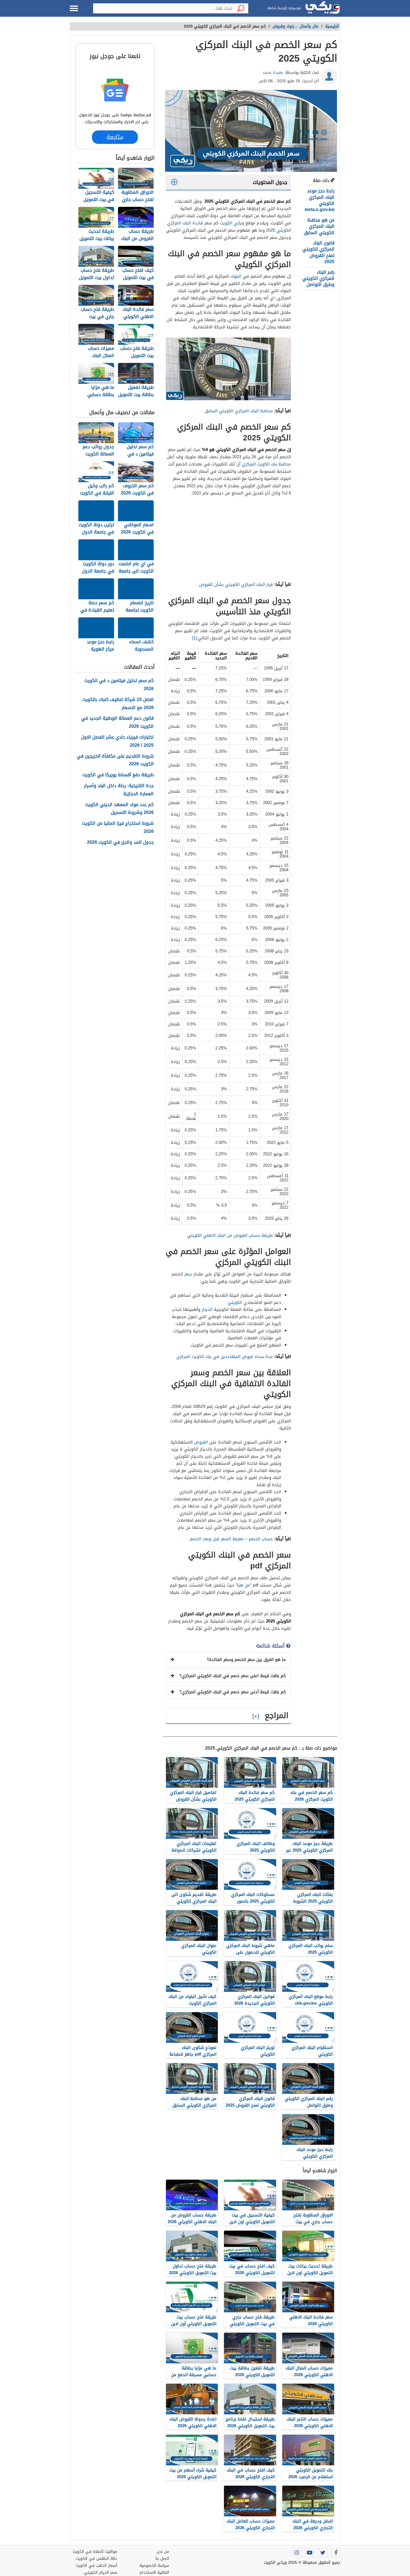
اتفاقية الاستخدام (154, 2573)
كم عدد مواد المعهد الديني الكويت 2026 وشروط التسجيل (119, 809)
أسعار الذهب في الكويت (96, 2566)
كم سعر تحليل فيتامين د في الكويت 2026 (119, 685)
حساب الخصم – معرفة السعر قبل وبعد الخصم (231, 1539)
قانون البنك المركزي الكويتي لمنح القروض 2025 (318, 252)
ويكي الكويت (232, 223)
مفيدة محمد (273, 73)
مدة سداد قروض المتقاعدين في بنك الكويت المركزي (225, 1357)
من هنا (243, 1585)
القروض (201, 1442)
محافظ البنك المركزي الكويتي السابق (239, 411)
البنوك (236, 276)
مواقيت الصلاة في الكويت (95, 2552)
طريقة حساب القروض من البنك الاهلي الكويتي (229, 1235)
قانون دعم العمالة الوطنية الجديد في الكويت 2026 (117, 722)
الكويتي (235, 1302)
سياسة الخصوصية (154, 2566)
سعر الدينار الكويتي (101, 2573)
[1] (194, 638)
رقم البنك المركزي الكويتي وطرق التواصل (318, 278)
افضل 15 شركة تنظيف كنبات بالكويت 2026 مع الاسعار (118, 704)
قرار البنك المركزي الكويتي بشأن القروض (235, 584)
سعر (188, 1274)
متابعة (115, 137)
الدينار (207, 1309)
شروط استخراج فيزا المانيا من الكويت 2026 (118, 828)
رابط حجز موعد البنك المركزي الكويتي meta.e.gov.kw (319, 200)
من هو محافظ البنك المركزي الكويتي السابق (319, 226)
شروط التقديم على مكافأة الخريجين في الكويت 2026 (115, 760)
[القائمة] (74, 8)
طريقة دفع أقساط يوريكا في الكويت (118, 775)
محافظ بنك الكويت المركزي (266, 464)
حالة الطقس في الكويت (97, 2559)
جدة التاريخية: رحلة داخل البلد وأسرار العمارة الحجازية (119, 790)
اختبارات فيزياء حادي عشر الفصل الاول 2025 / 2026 (117, 741)
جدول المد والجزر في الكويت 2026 (120, 842)
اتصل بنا (162, 2559)
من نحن (163, 2552)
